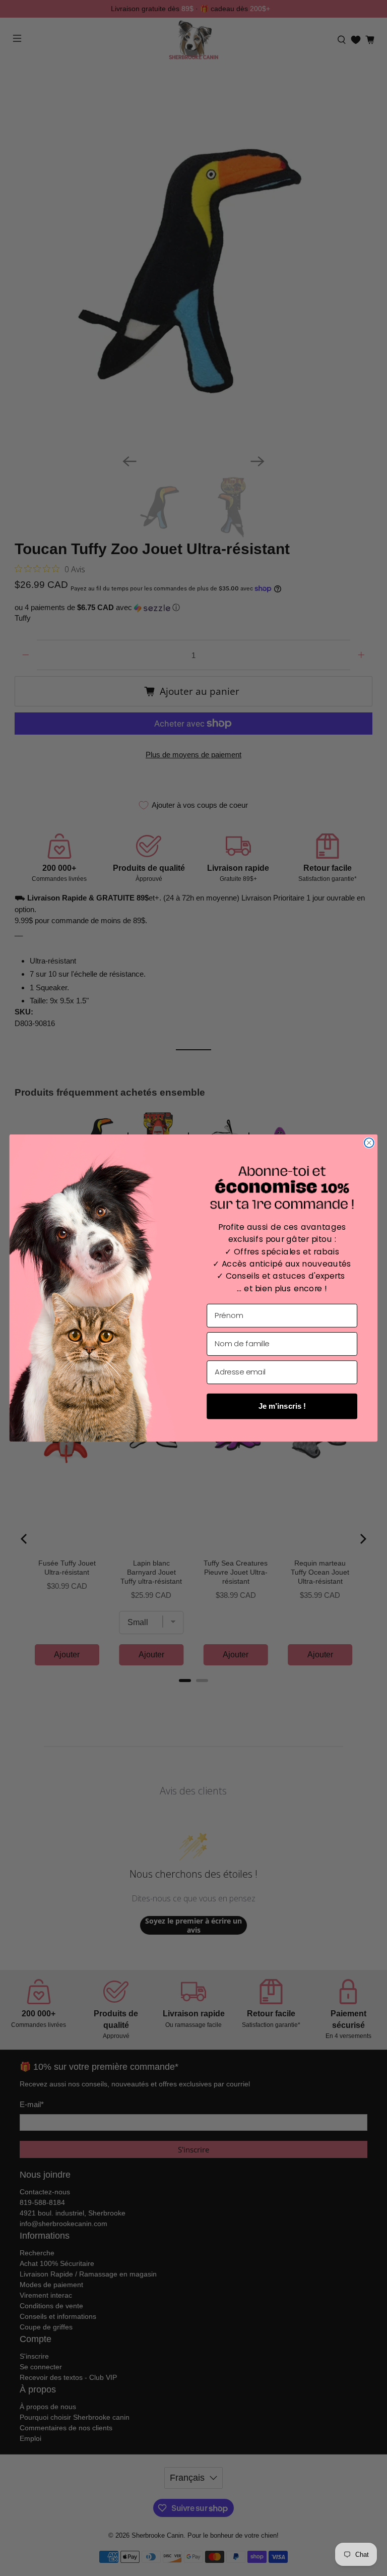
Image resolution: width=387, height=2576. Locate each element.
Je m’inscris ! (282, 1406)
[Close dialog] (369, 1143)
